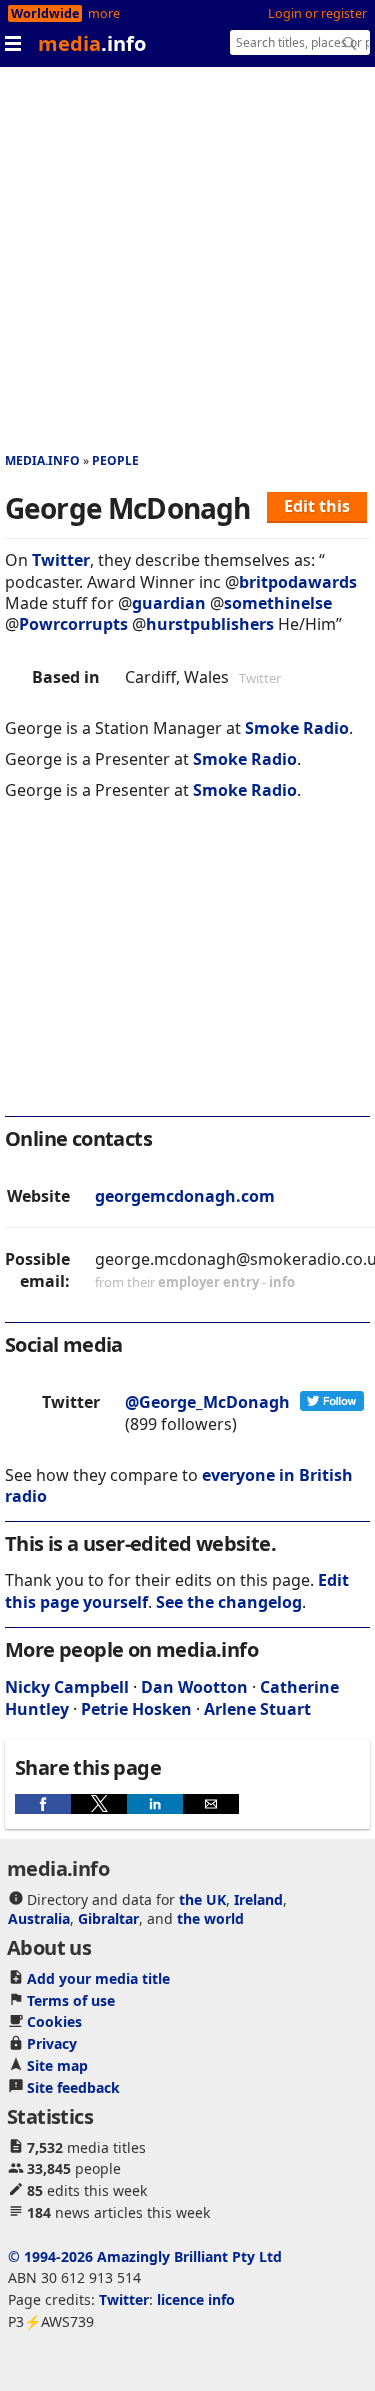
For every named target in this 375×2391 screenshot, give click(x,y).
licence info (196, 2299)
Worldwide (45, 13)
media (92, 43)
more (104, 13)
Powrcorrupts (73, 624)
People (115, 460)
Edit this (317, 506)
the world (210, 1918)
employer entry (208, 1282)
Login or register (317, 13)
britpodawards (298, 582)
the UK (202, 1899)
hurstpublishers (210, 624)
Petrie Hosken (136, 1709)
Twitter (61, 560)
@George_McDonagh (207, 1402)
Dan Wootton (194, 1687)
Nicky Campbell (67, 1687)
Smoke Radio (297, 728)
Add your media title (98, 1978)
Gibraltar (108, 1918)
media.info (42, 460)
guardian (169, 603)
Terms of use (71, 2000)
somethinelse (278, 603)
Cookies (54, 2021)
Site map (57, 2065)
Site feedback (73, 2087)
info (282, 1282)
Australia (39, 1918)
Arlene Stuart (257, 1709)
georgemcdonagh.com (185, 1196)
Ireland (258, 1899)
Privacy (52, 2043)
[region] (187, 972)
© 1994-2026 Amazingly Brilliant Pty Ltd (145, 2256)
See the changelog (229, 1602)
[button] (43, 1804)
